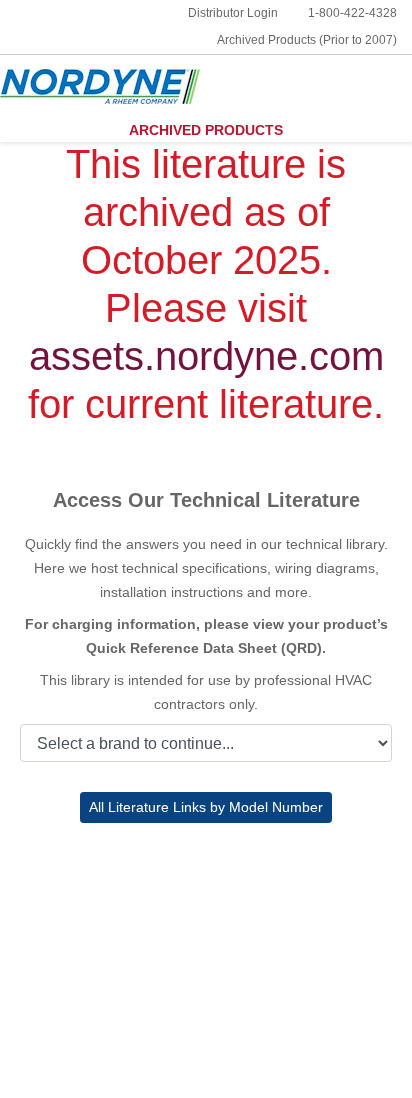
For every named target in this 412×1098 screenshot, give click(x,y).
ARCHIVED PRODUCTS (206, 130)
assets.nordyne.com (206, 356)
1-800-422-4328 (352, 13)
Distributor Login (233, 13)
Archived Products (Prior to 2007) (307, 40)
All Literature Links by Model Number (206, 807)
